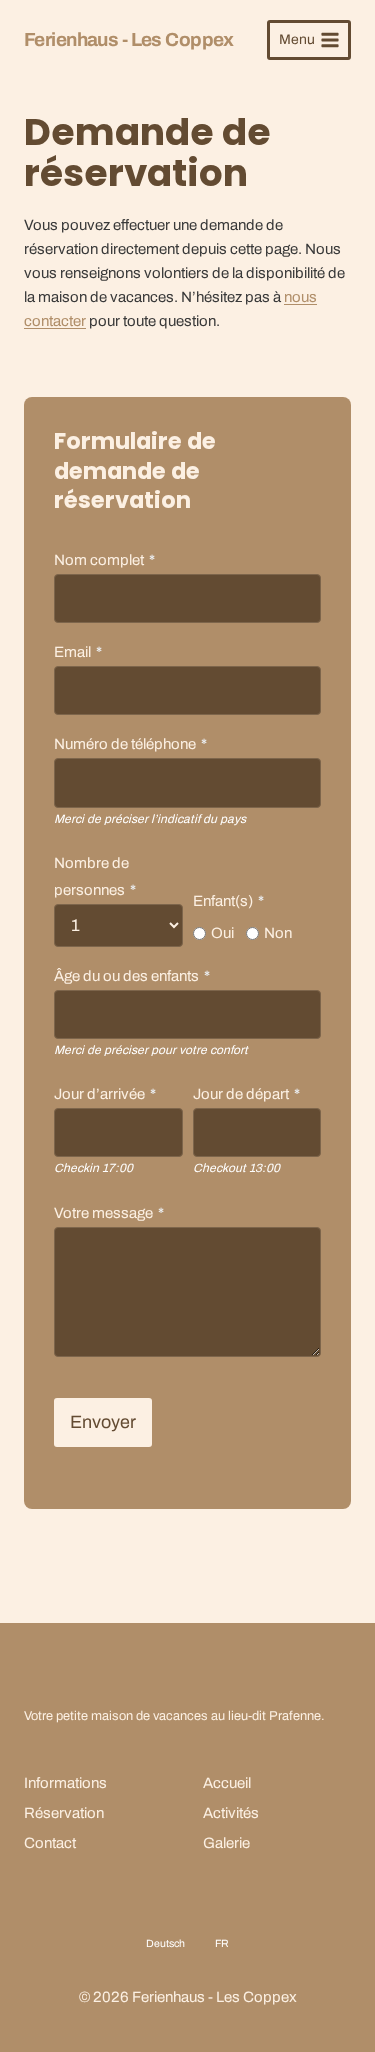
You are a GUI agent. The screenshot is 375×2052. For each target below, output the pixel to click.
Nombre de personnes (95, 876)
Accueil (227, 1783)
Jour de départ (246, 1094)
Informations (65, 1783)
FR (222, 1943)
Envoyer (103, 1422)
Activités (231, 1813)
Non (278, 933)
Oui (222, 933)
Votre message (109, 1213)
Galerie (226, 1843)
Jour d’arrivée (105, 1094)
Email (78, 652)
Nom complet (104, 560)
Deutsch (165, 1943)
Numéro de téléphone (130, 744)
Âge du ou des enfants (132, 976)
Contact (50, 1843)
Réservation (64, 1813)
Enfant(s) (228, 901)
